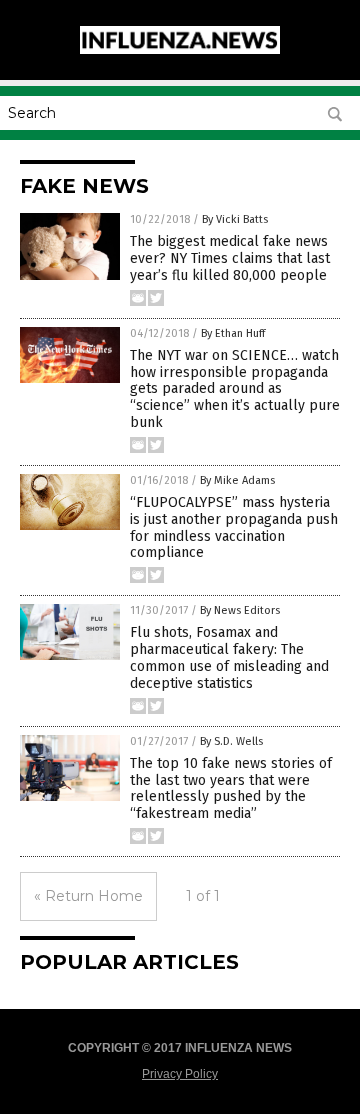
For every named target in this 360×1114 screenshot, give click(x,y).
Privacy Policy (180, 1074)
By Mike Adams (237, 480)
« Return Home (88, 896)
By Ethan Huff (233, 333)
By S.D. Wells (231, 741)
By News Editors (240, 610)
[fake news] (180, 50)
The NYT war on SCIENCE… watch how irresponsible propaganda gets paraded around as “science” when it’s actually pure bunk (235, 389)
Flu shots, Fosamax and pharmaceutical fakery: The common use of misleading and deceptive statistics (229, 657)
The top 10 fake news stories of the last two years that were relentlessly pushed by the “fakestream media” (231, 788)
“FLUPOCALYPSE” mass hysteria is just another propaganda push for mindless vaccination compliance (234, 527)
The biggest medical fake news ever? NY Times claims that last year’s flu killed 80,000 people (230, 258)
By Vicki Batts (235, 219)
